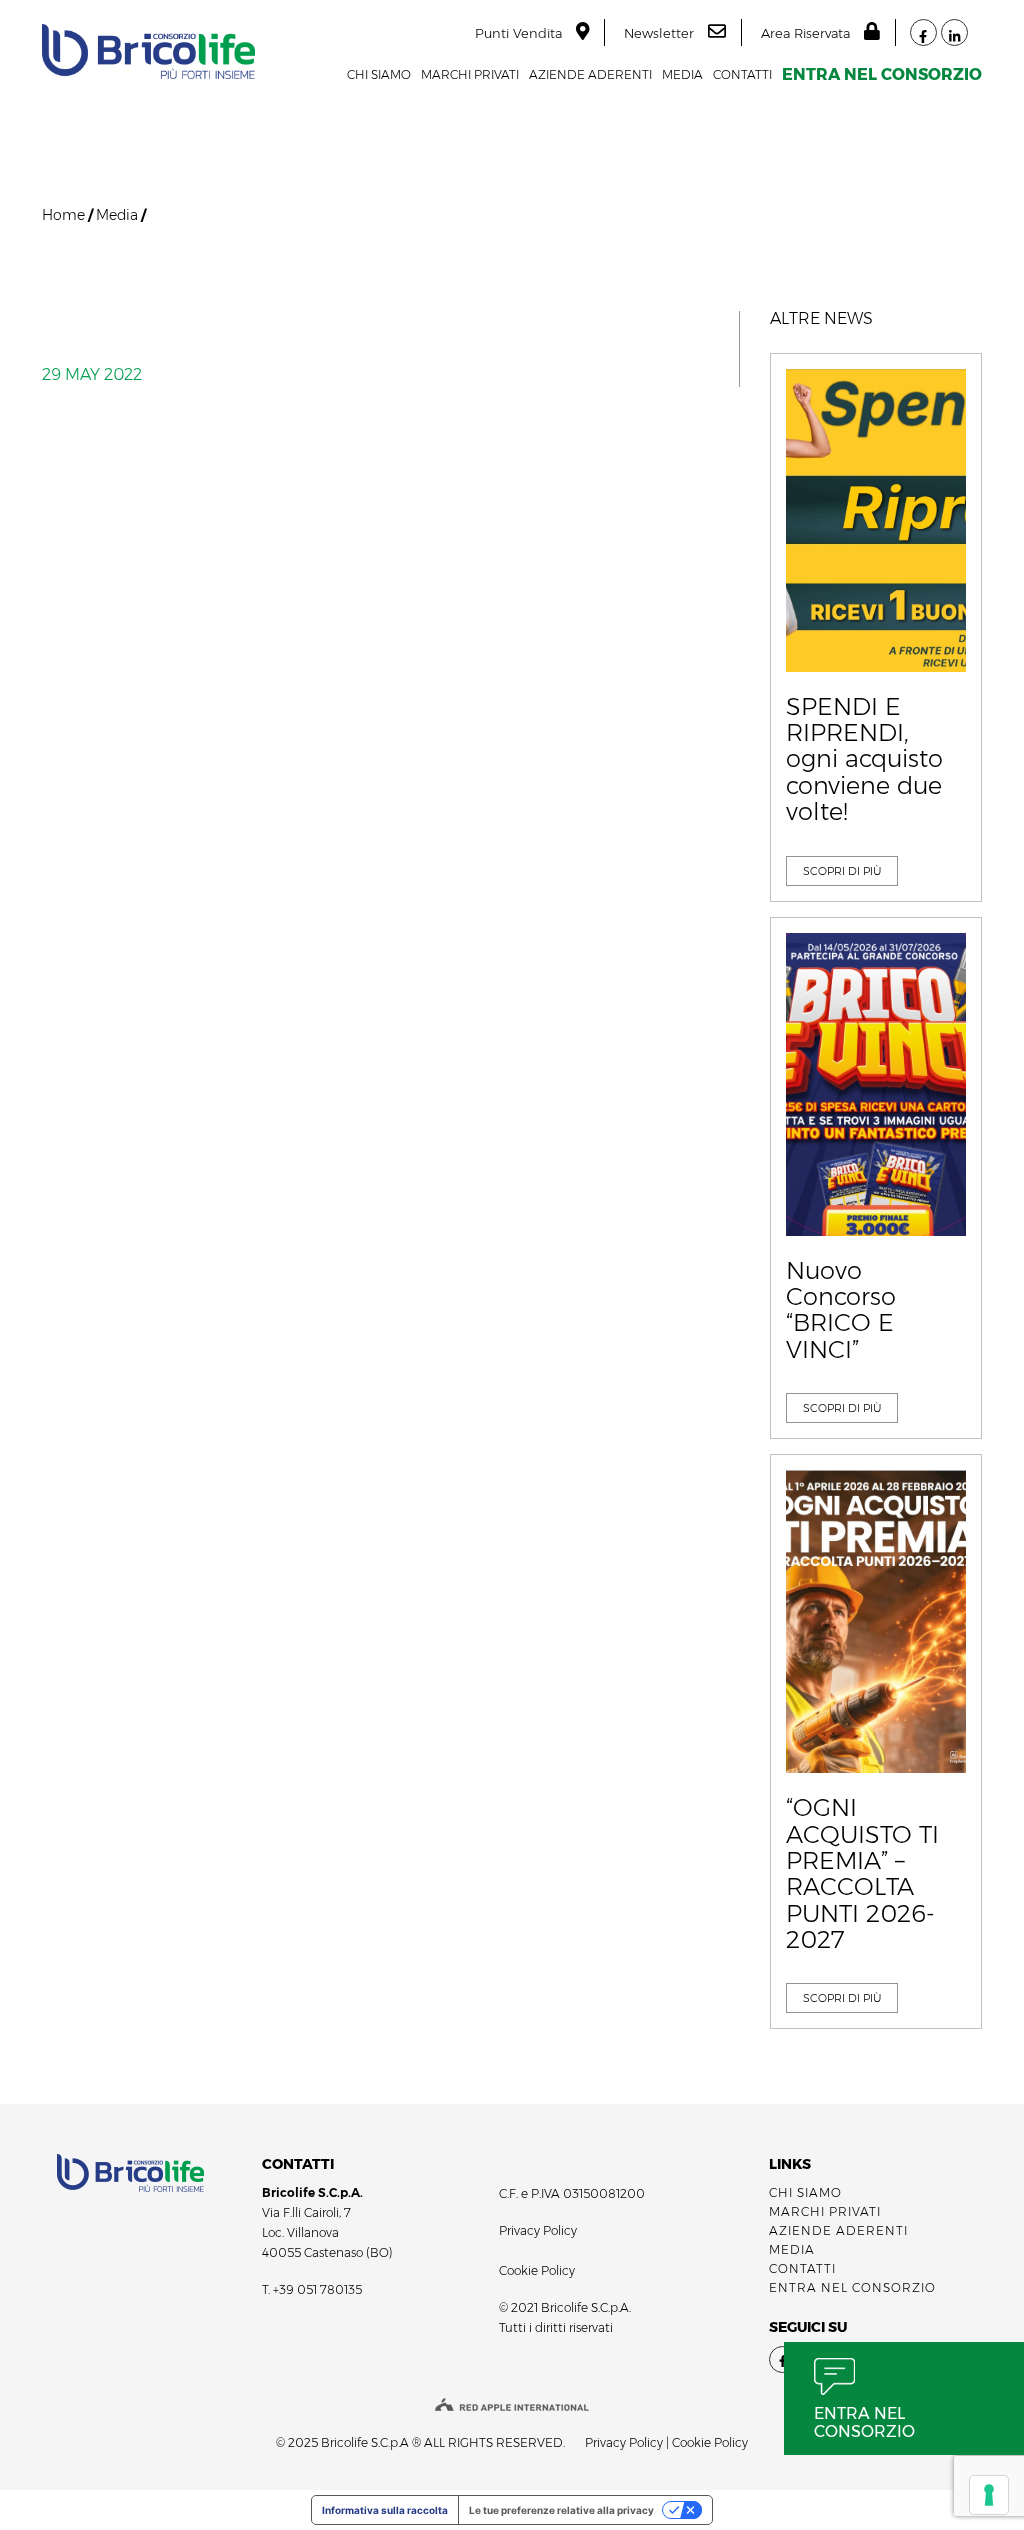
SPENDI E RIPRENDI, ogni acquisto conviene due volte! (864, 760)
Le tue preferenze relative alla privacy (561, 2510)
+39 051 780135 (317, 2289)
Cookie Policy (537, 2270)
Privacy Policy (538, 2230)
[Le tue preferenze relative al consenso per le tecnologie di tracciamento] (989, 2495)
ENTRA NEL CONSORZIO (882, 74)
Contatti (742, 74)
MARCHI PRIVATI (470, 74)
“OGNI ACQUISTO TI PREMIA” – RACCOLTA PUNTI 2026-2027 (862, 1874)
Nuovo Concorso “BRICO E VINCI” (841, 1311)
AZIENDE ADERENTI (590, 74)
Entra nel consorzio (864, 2422)
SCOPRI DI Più (842, 871)
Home (63, 215)
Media (682, 74)
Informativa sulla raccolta (385, 2510)
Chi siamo (379, 74)
